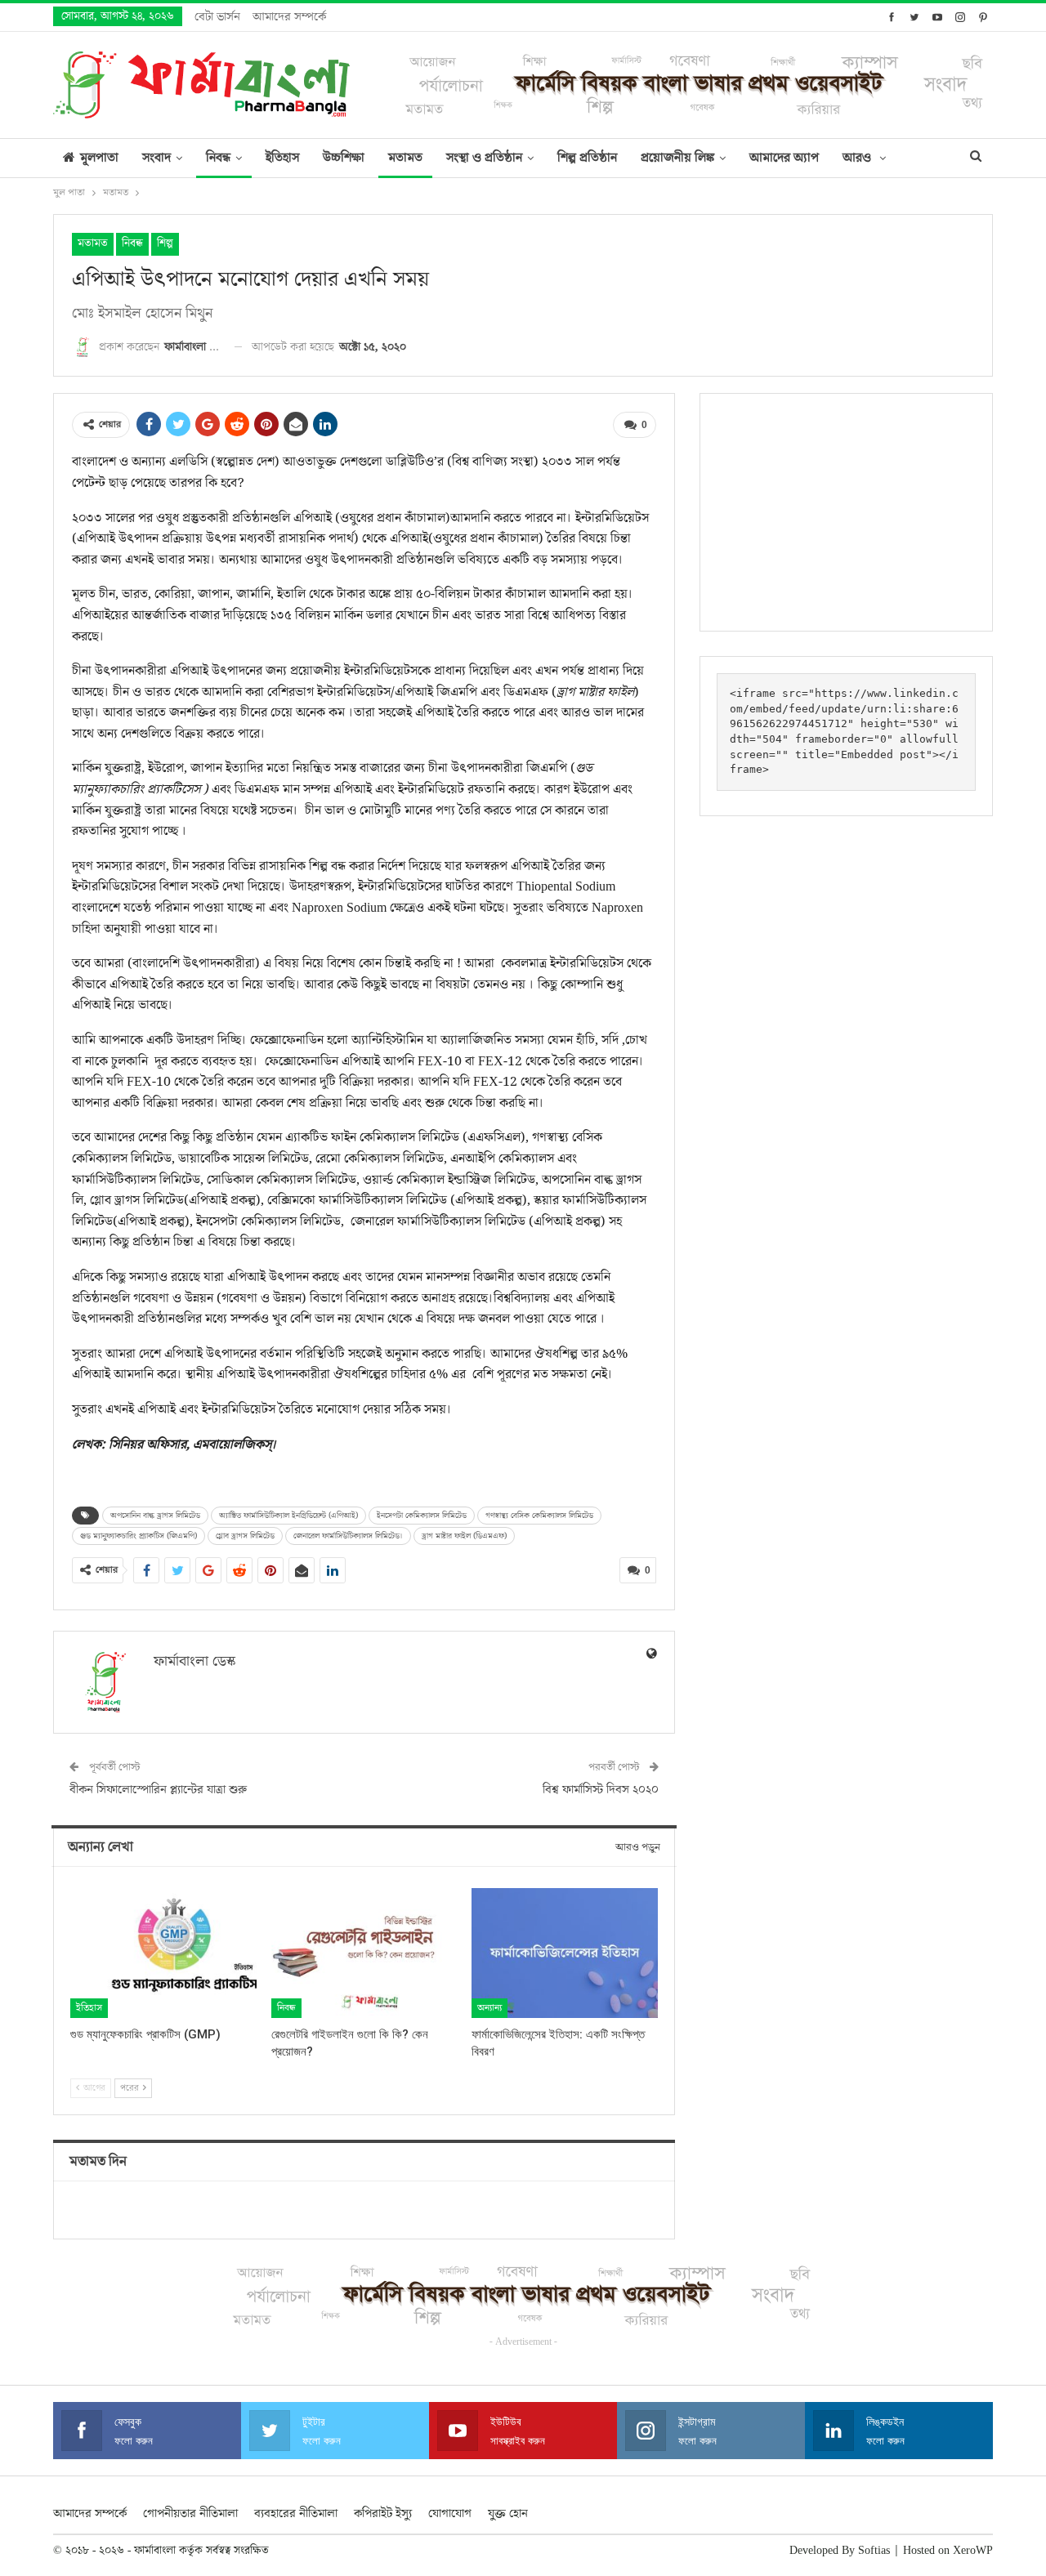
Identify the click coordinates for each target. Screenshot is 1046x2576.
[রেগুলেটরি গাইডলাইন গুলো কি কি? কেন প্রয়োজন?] (364, 1953)
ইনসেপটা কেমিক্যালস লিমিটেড (422, 1516)
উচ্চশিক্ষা (344, 158)
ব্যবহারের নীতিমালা (296, 2513)
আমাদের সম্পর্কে (289, 17)
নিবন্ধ (218, 158)
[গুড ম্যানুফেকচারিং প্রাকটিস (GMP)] (163, 1953)
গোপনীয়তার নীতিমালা (190, 2513)
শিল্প (165, 243)
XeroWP (973, 2551)
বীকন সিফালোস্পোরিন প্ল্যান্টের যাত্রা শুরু (158, 1790)
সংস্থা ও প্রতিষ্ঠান (484, 158)
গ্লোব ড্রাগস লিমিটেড (245, 1536)
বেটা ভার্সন (217, 17)
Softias (874, 2551)
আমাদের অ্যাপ (784, 158)
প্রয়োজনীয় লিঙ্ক (677, 158)
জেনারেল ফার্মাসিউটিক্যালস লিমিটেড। (348, 1536)
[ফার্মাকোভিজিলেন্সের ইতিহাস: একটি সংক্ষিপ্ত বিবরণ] (565, 1953)
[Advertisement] (846, 512)
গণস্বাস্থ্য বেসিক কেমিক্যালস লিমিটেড (539, 1516)
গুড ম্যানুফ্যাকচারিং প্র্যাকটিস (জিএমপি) (139, 1536)
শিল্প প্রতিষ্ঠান (587, 158)
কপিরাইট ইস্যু (383, 2513)
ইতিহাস (282, 158)
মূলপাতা (99, 158)
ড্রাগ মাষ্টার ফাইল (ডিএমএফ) (464, 1536)
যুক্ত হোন (508, 2513)
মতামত (405, 158)
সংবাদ (156, 158)
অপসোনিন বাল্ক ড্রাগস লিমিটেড (155, 1516)
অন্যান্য (489, 2008)
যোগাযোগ (450, 2513)
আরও (858, 158)
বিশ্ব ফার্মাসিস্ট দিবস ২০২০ (601, 1790)
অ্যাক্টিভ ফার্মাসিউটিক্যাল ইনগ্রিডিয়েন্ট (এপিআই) (288, 1516)
